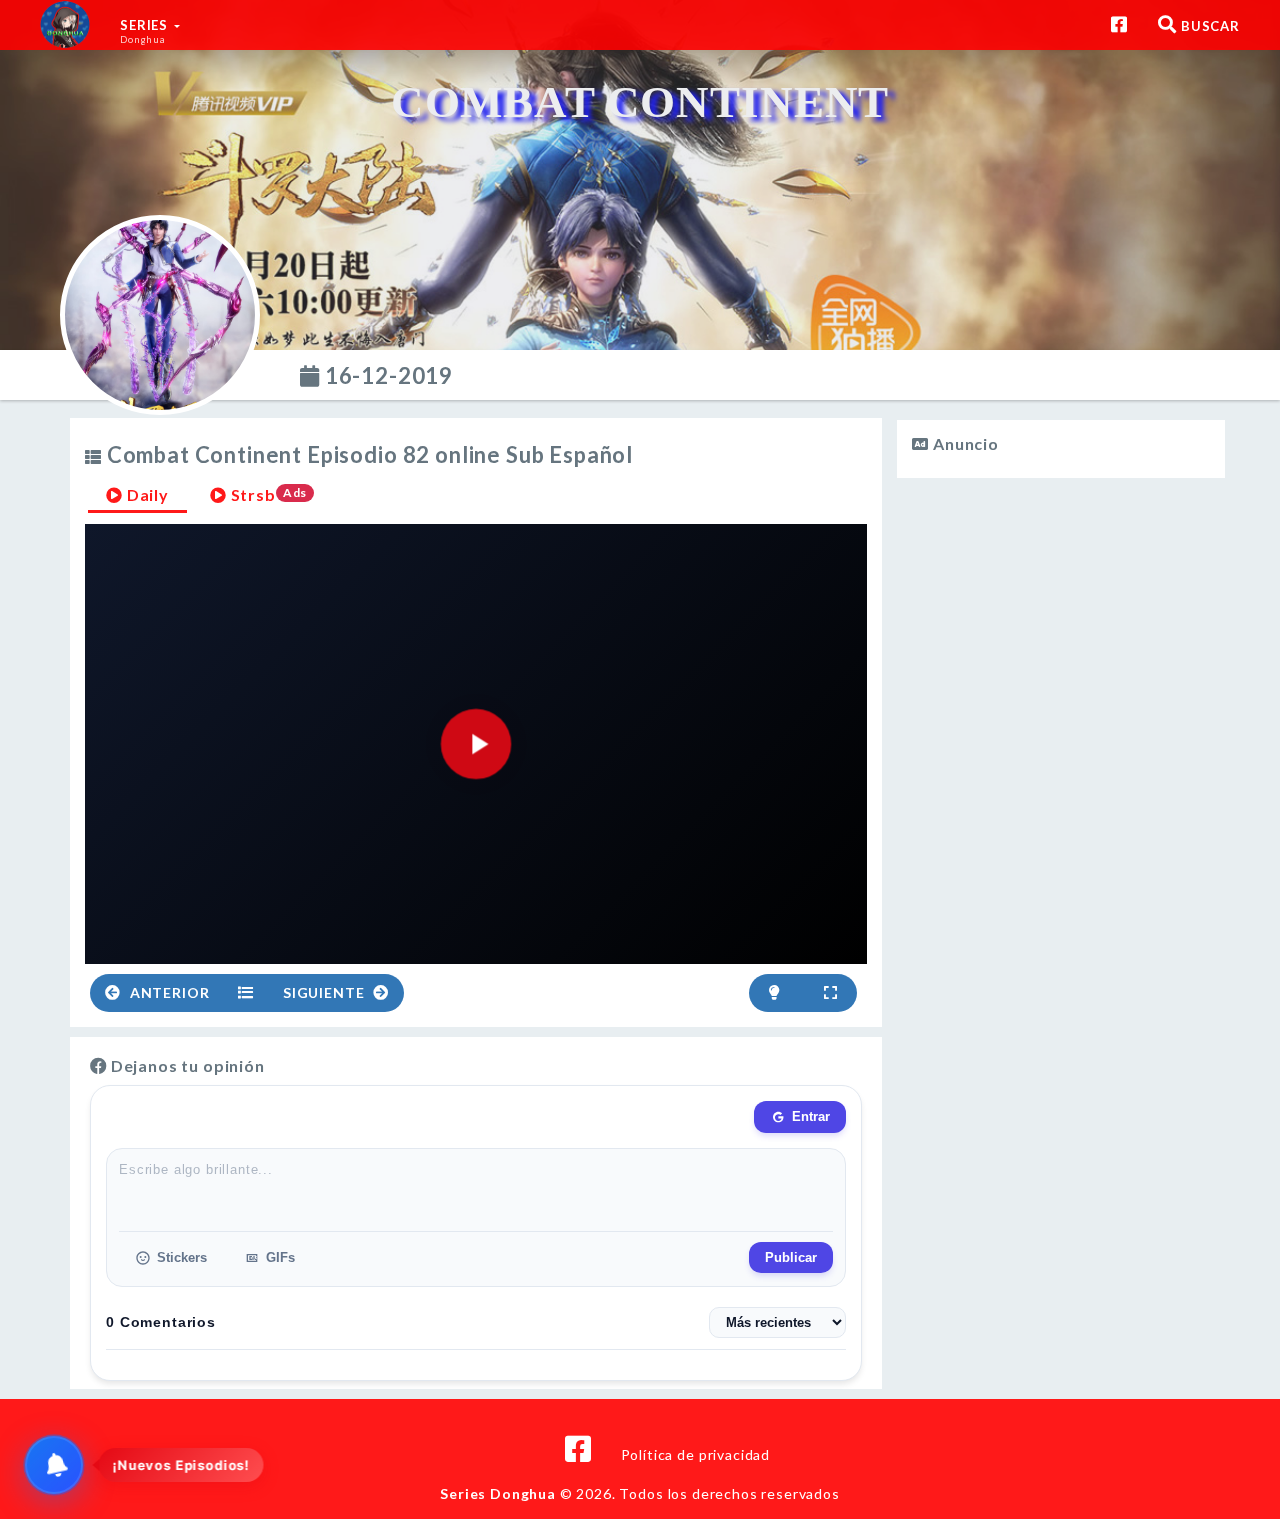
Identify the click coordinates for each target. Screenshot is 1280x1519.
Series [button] (146, 31)
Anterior (168, 992)
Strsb (267, 494)
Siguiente (325, 992)
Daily (146, 494)
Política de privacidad (695, 1454)
